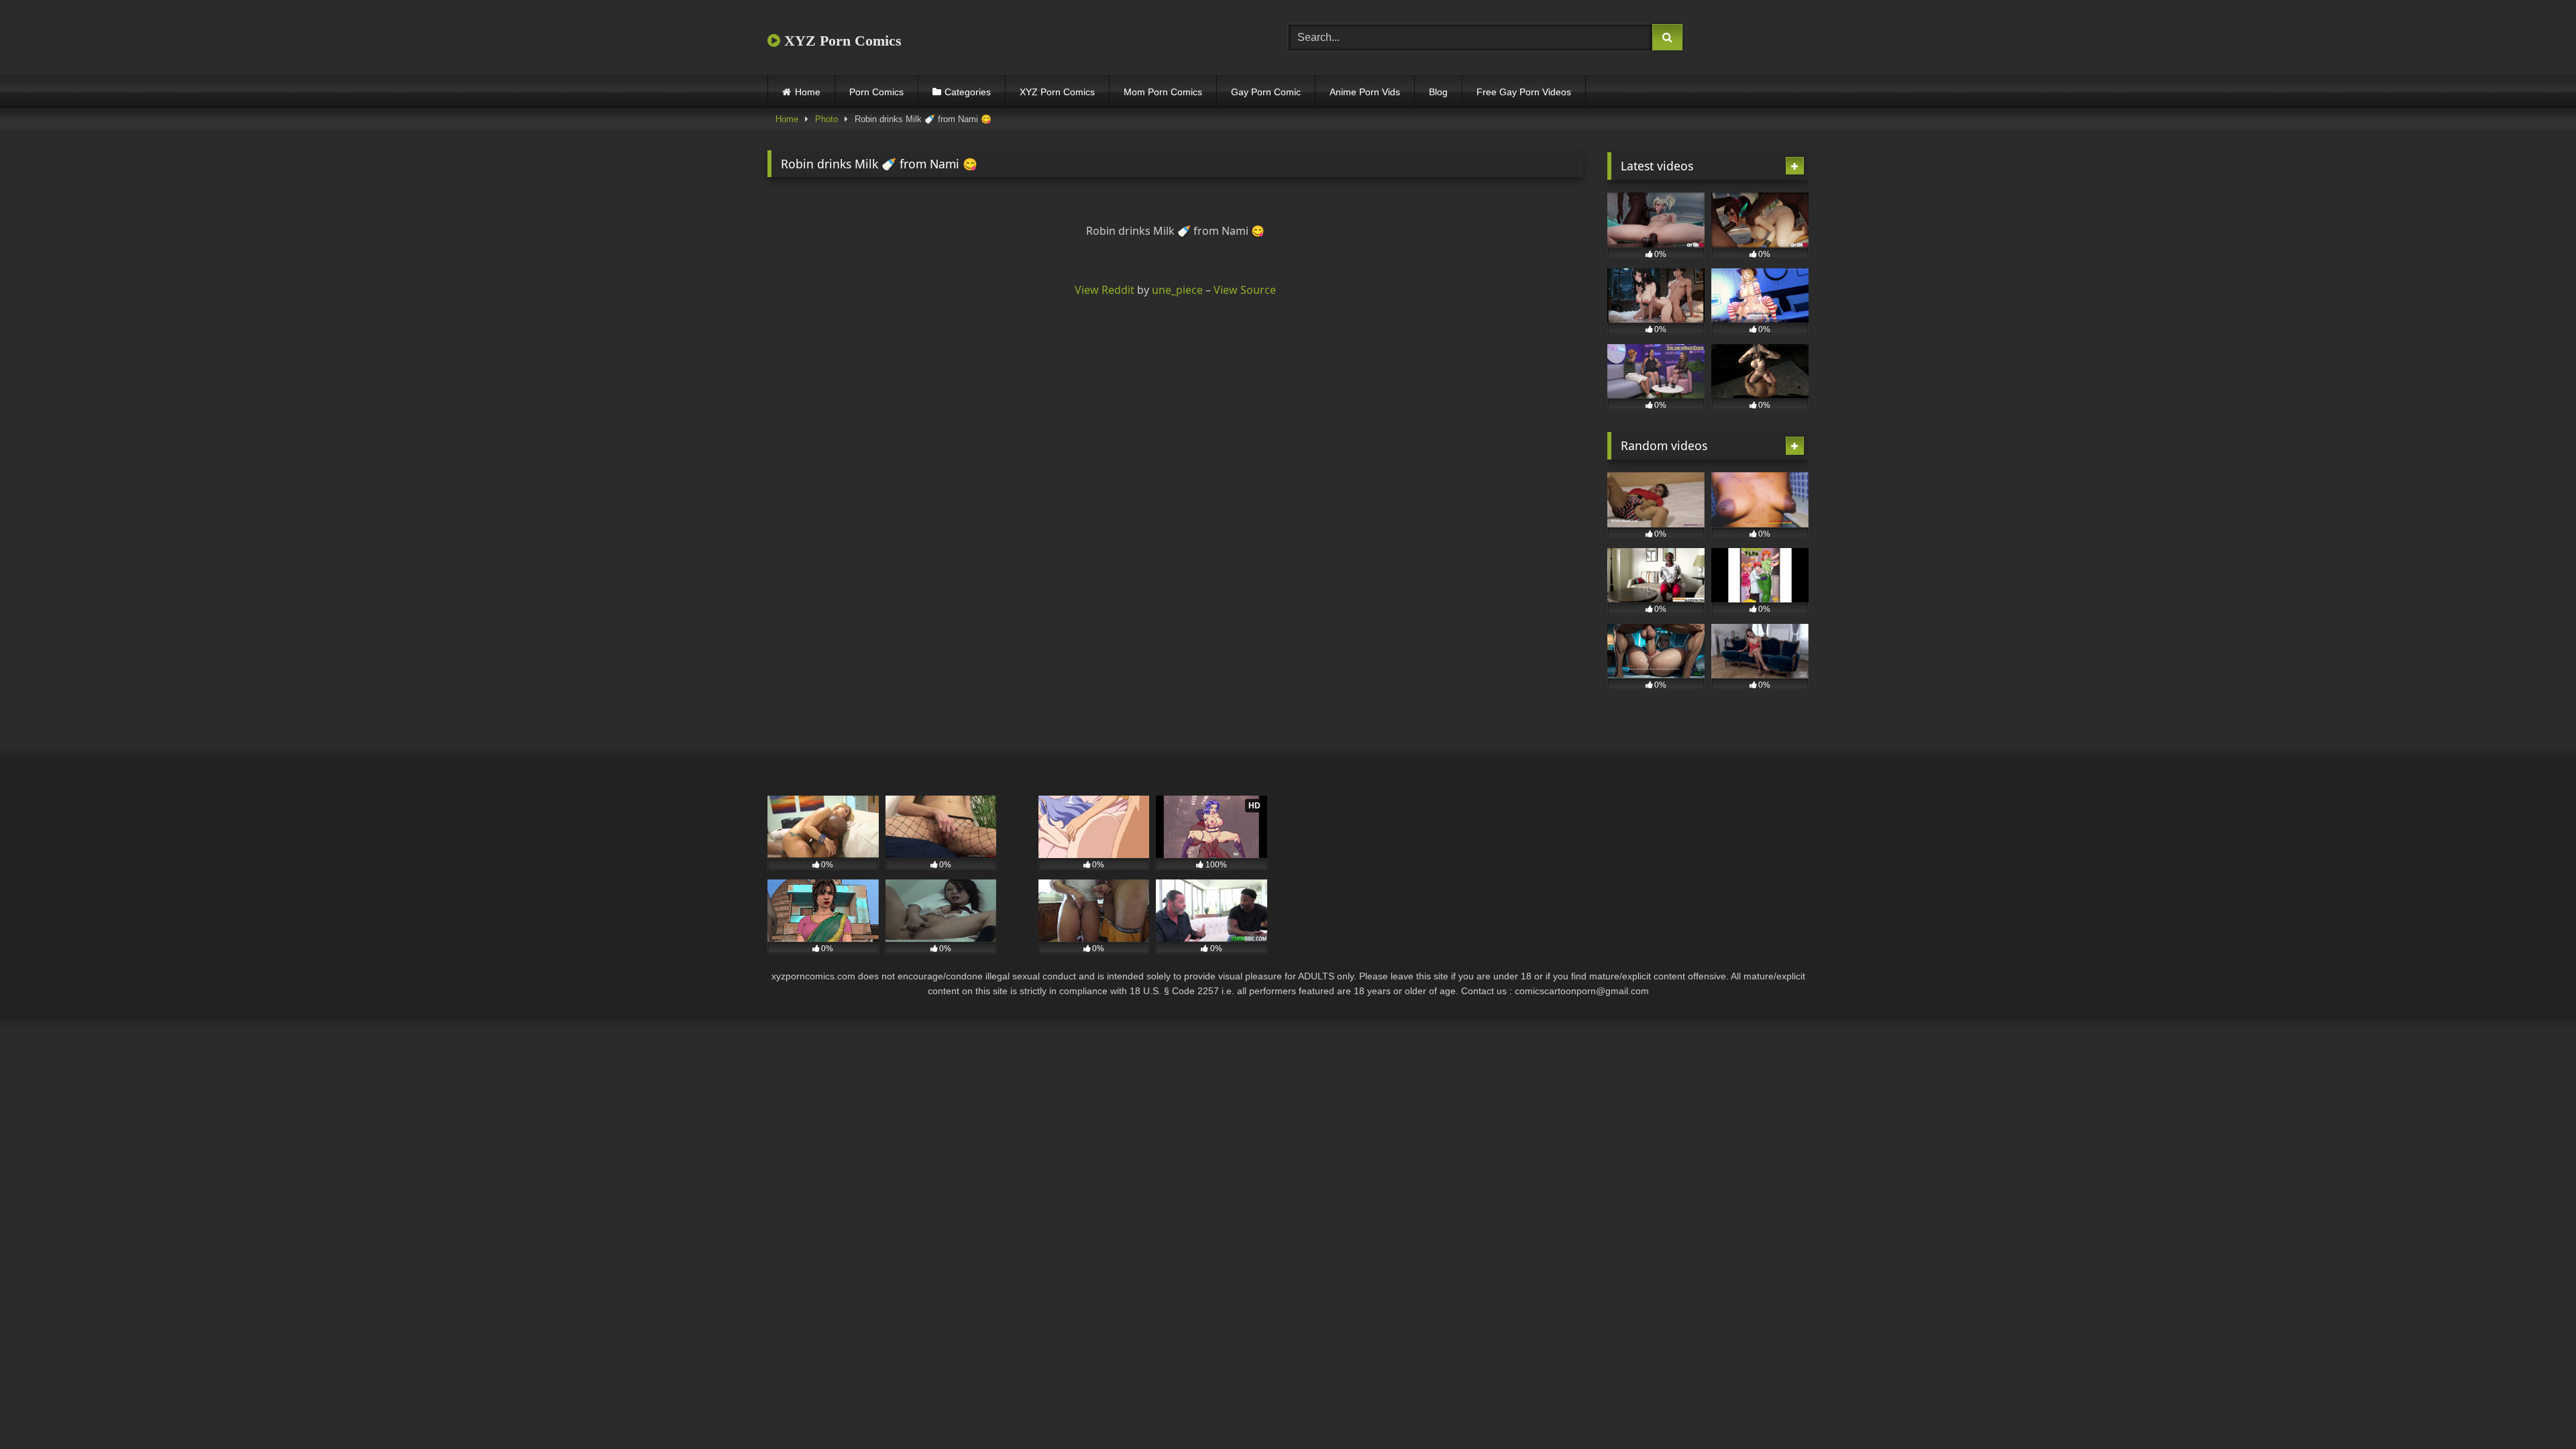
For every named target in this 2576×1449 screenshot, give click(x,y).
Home (808, 92)
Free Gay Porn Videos (1524, 92)
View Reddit (1105, 290)
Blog (1438, 92)
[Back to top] (2534, 1409)
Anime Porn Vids (1365, 92)
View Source (1245, 290)
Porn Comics (876, 92)
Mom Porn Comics (1163, 92)
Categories (968, 92)
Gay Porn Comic (1266, 92)
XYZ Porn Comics (841, 41)
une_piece (1177, 290)
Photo (826, 119)
